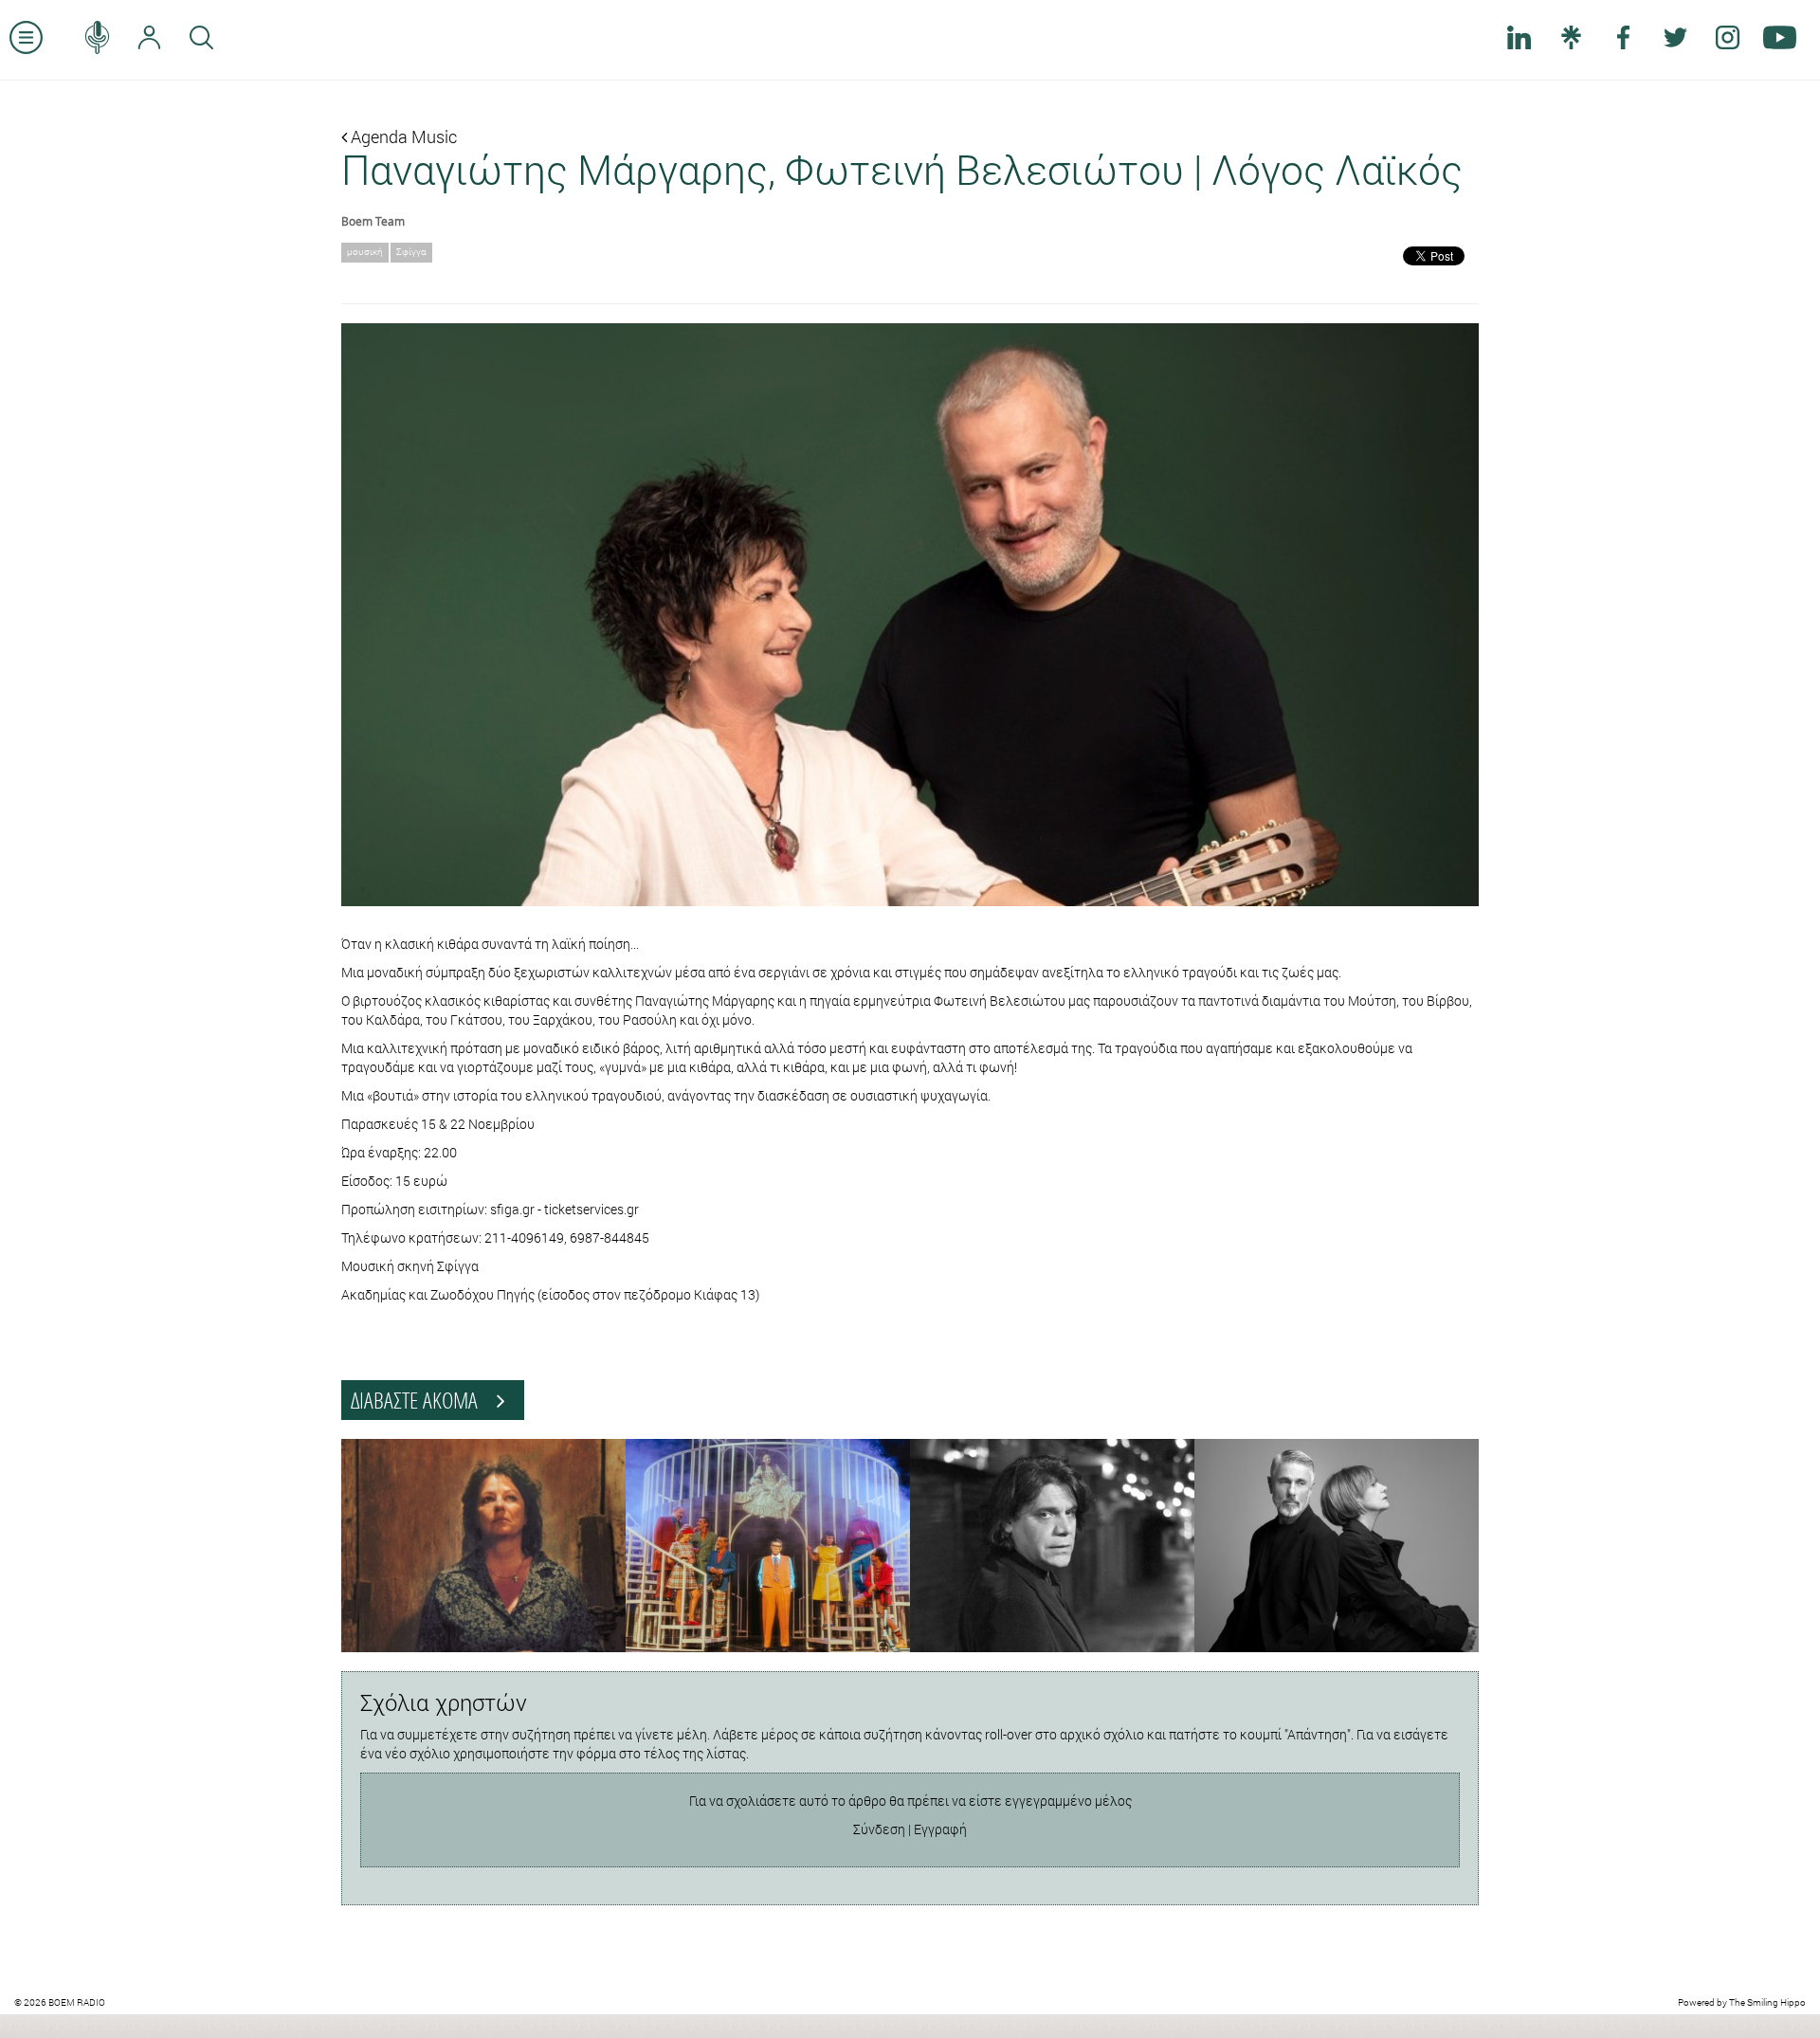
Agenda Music (402, 136)
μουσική (365, 252)
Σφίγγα (411, 252)
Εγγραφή (940, 1829)
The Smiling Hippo (1767, 2002)
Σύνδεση (879, 1829)
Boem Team (373, 221)
